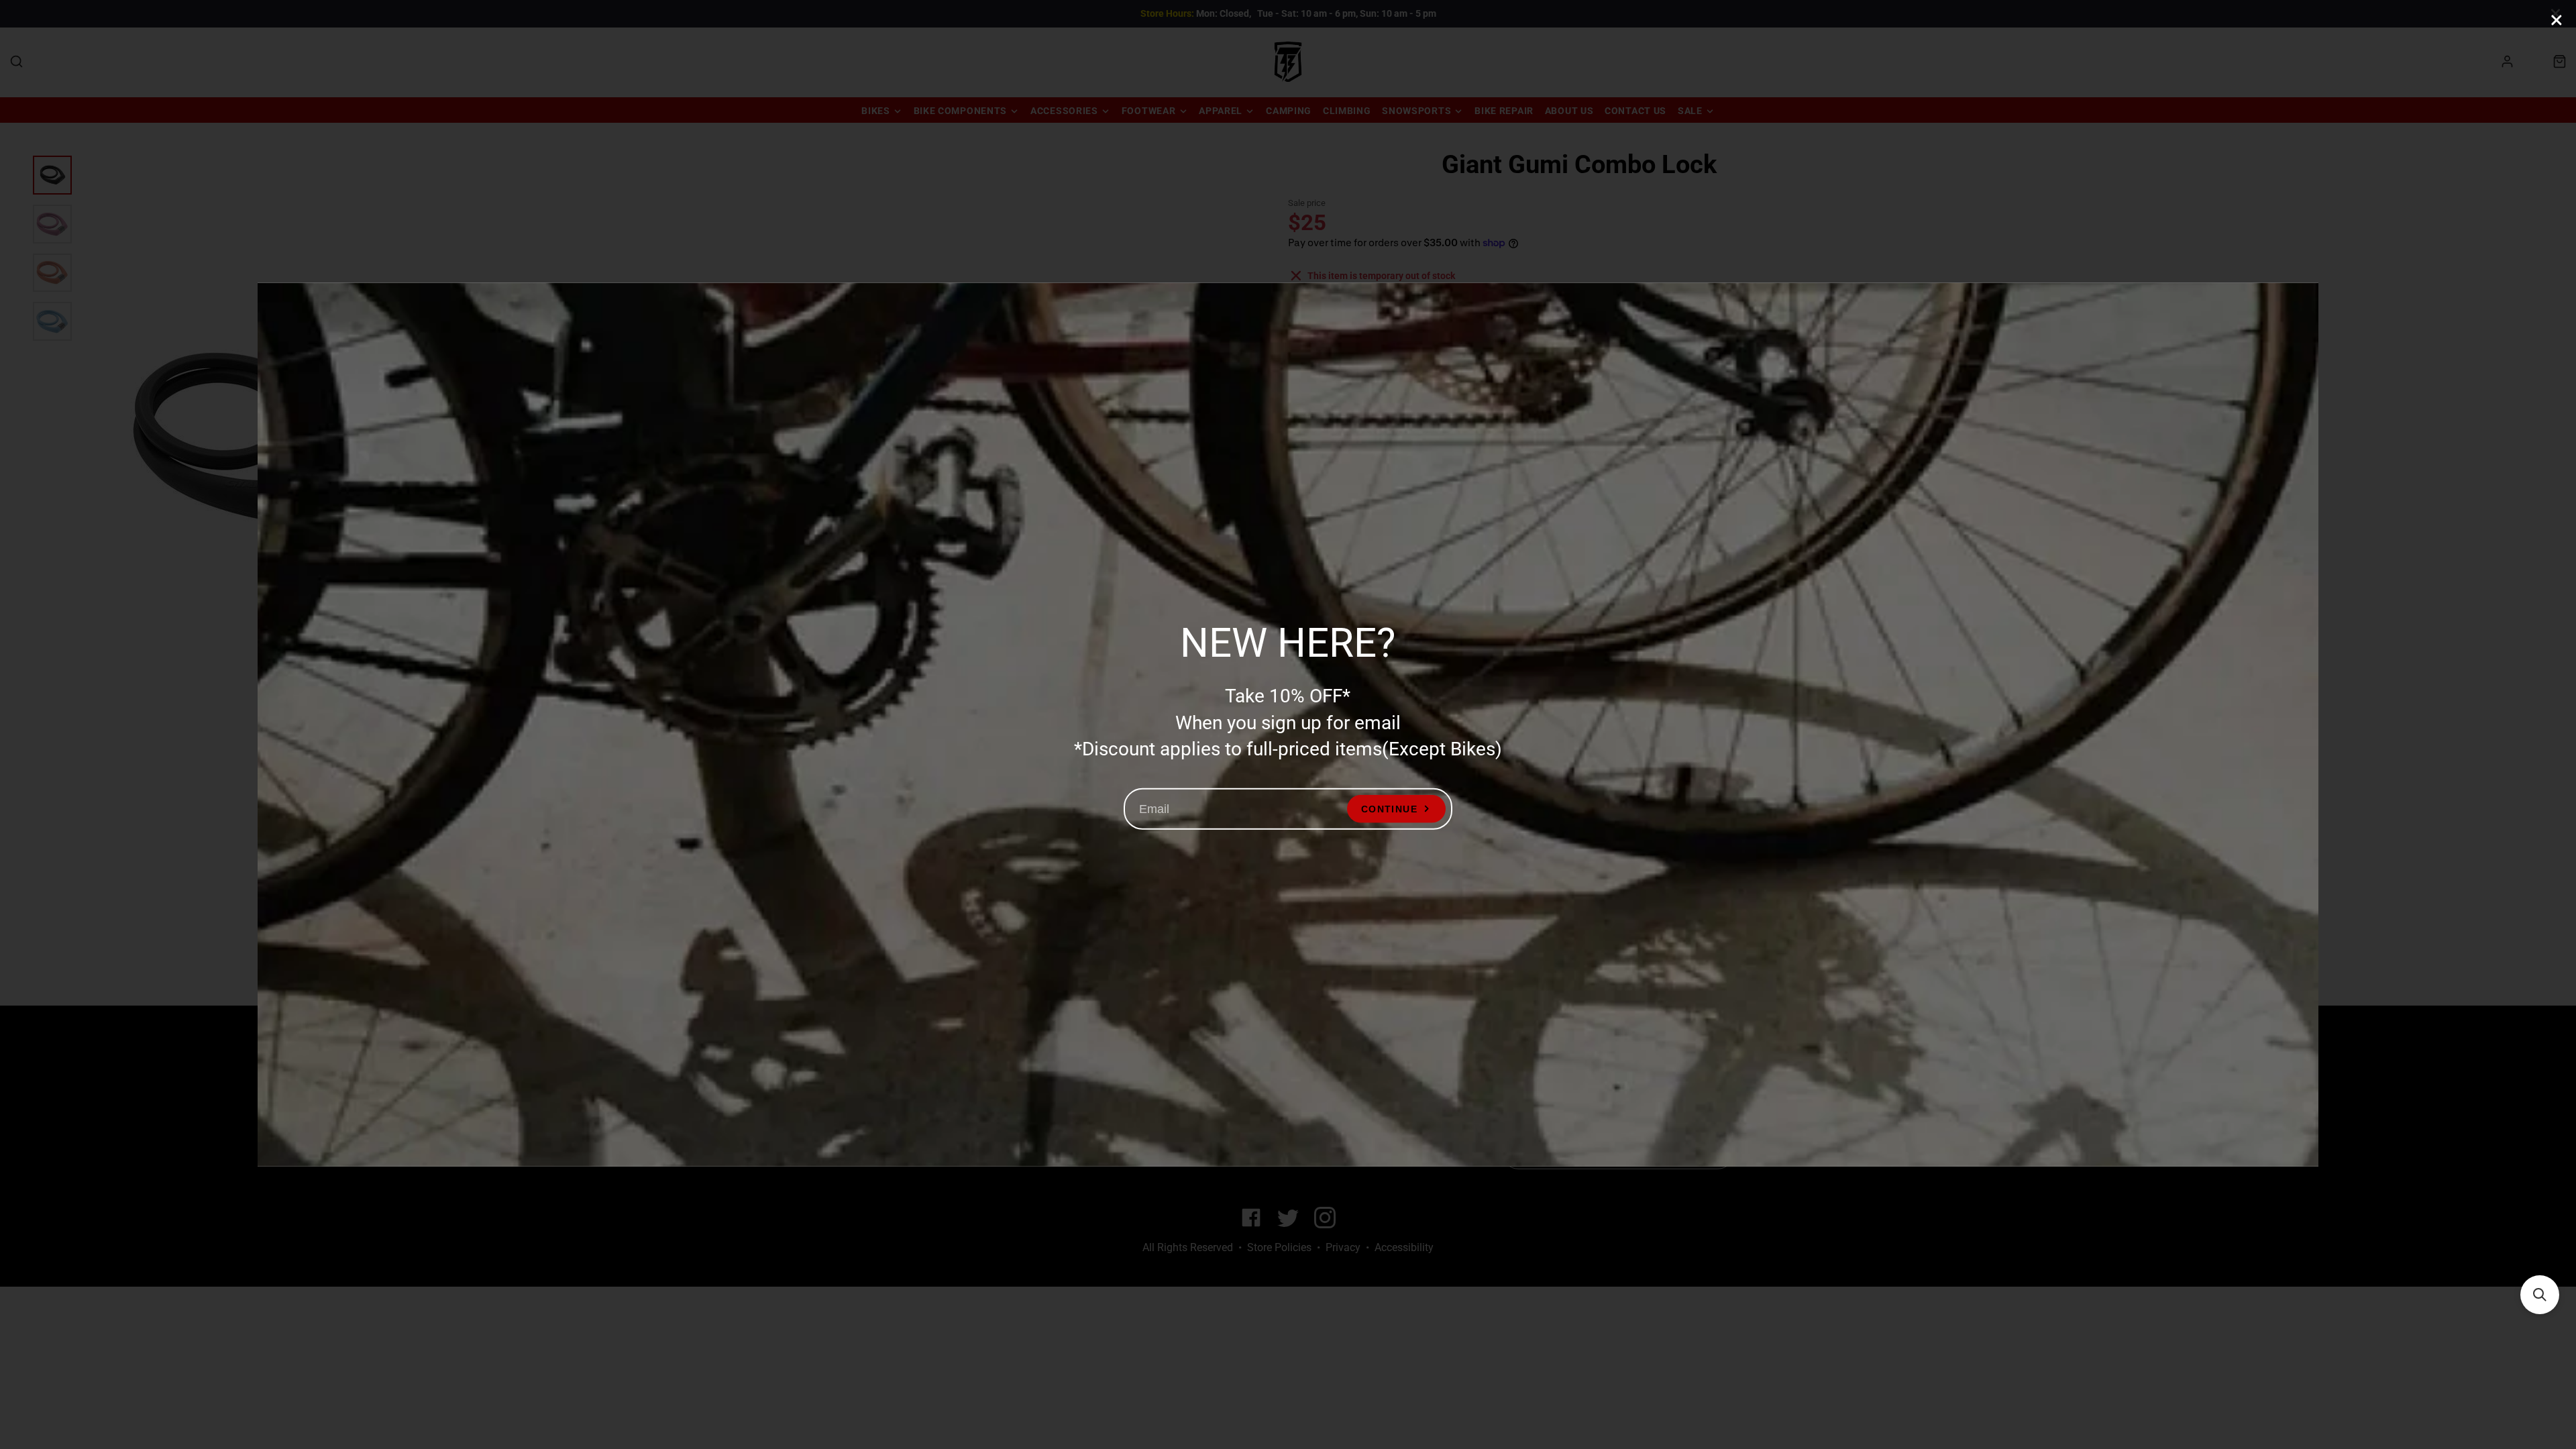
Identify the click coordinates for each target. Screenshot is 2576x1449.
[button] (2540, 1295)
